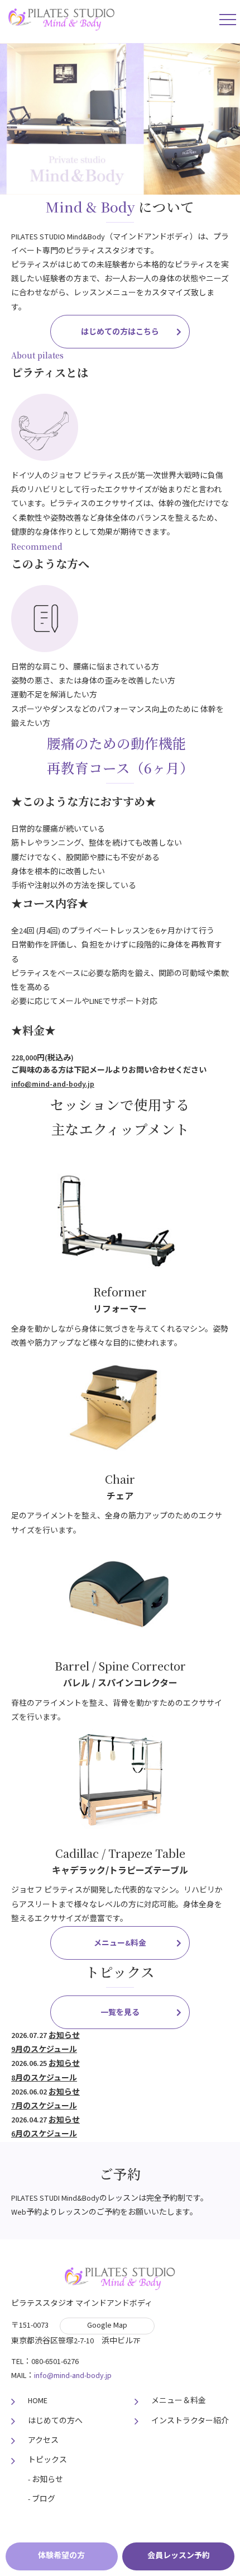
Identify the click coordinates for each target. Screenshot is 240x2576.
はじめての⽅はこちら (120, 332)
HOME (38, 2401)
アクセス (43, 2441)
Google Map (107, 2325)
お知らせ (64, 2036)
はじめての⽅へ (55, 2421)
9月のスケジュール (44, 2050)
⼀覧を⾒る (120, 2013)
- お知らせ (45, 2480)
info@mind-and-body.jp (53, 1084)
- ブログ (42, 2499)
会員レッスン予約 (179, 2556)
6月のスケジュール (44, 2134)
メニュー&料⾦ (120, 1943)
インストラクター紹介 (190, 2421)
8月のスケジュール (44, 2078)
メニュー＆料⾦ (179, 2401)
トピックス (47, 2460)
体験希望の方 (61, 2556)
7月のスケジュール (44, 2106)
